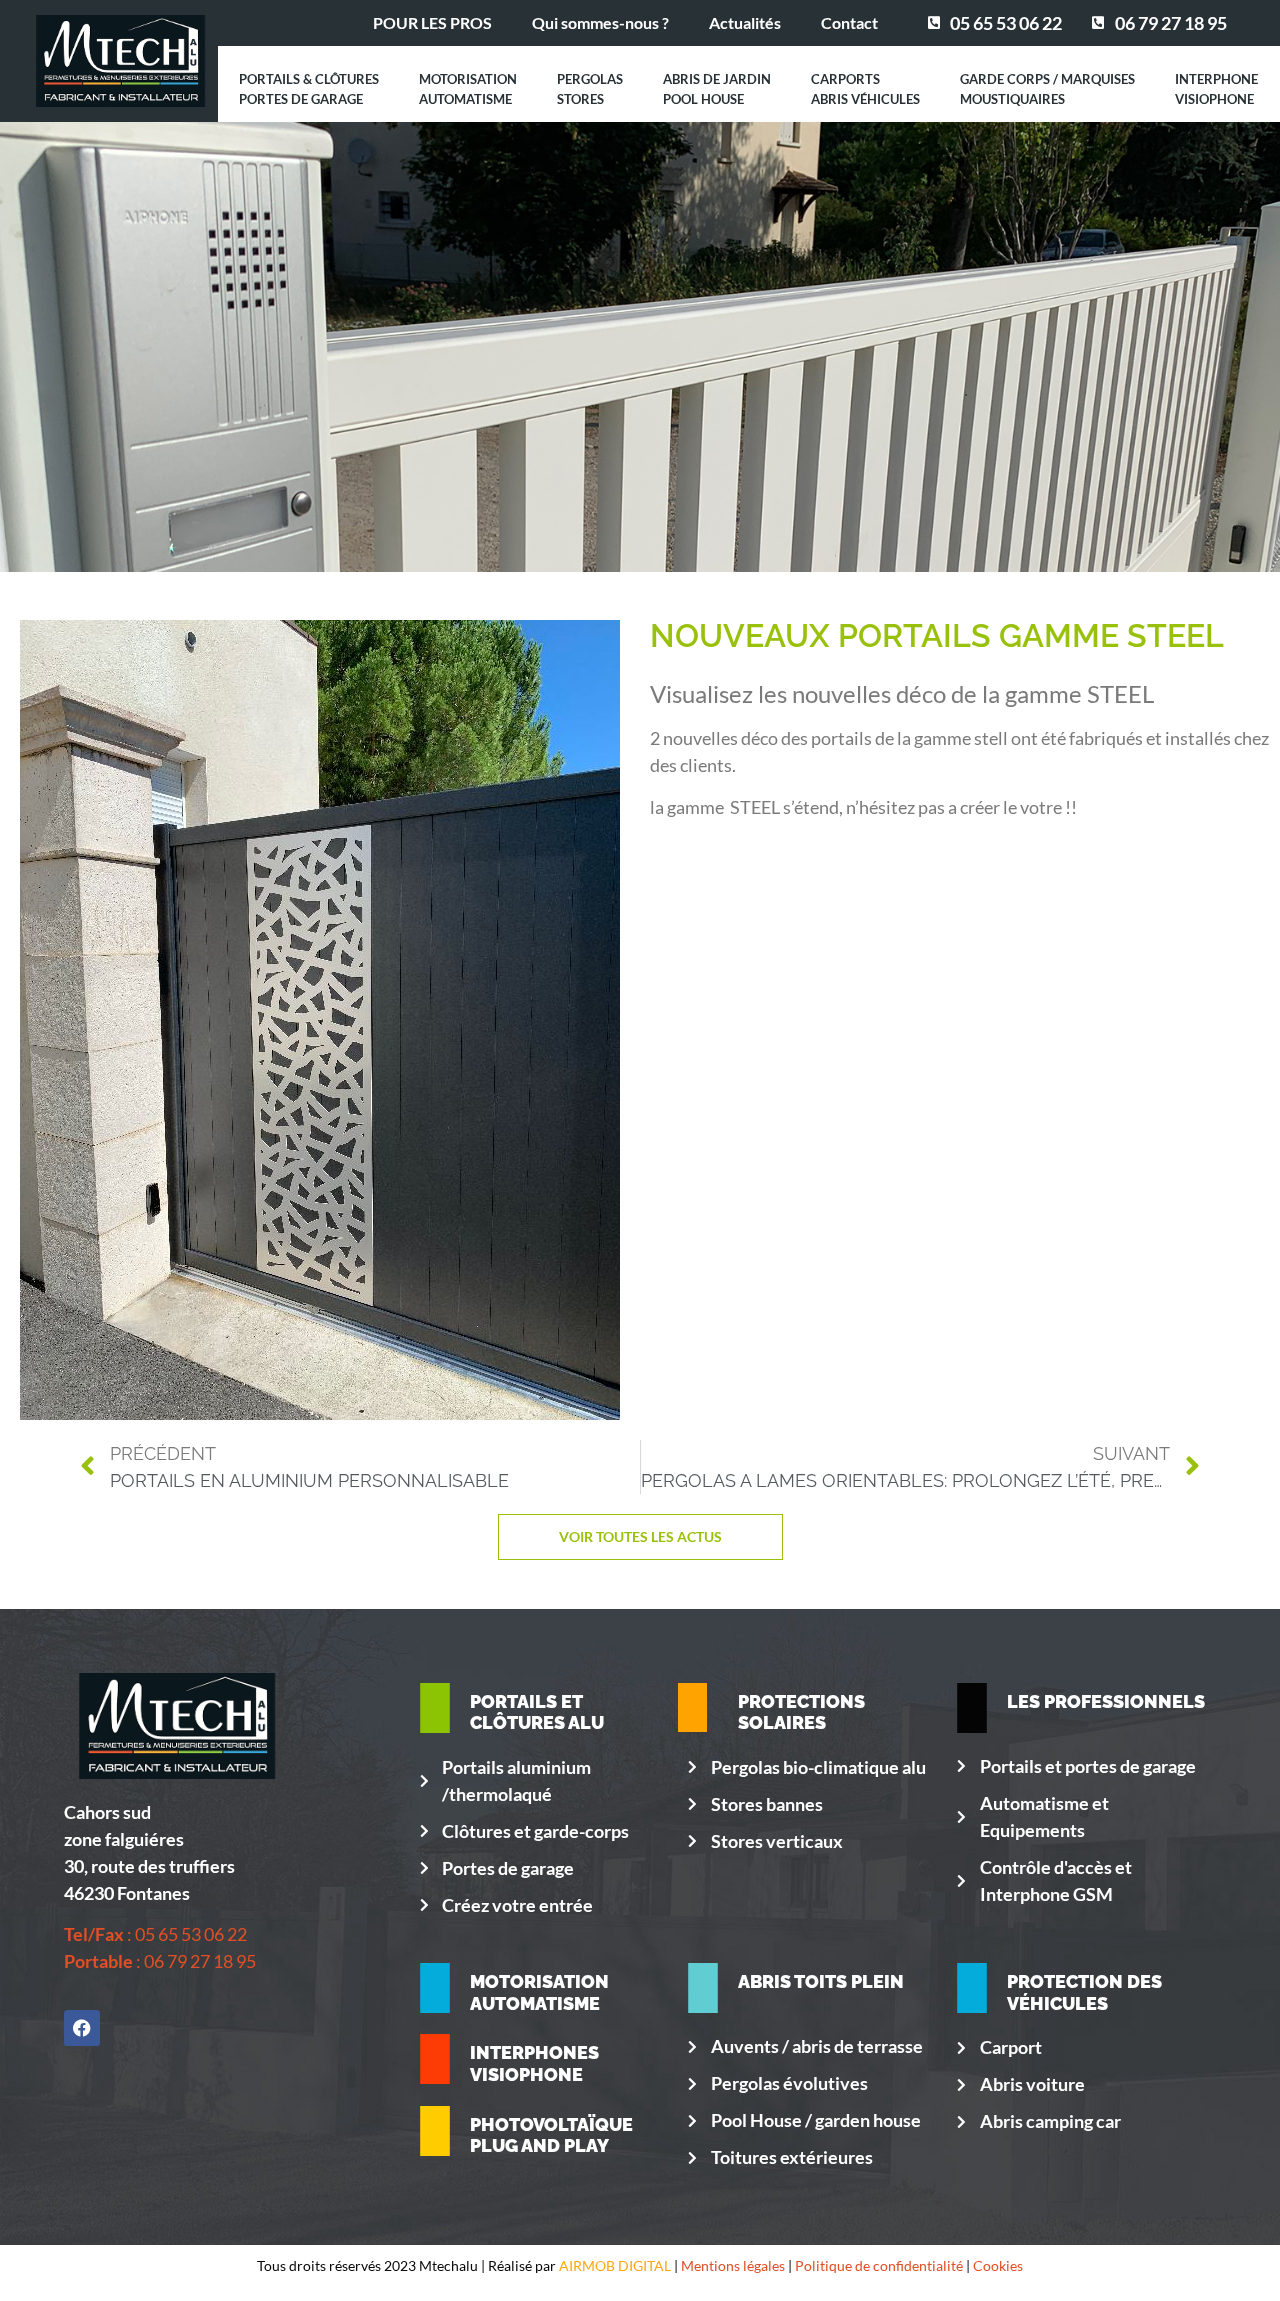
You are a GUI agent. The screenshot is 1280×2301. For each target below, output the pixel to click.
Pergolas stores (590, 89)
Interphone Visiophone (1216, 89)
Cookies (998, 2265)
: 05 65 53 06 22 (155, 1934)
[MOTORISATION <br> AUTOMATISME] (435, 1988)
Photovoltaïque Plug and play (551, 2135)
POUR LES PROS (432, 22)
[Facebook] (82, 2028)
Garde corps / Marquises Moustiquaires (1047, 89)
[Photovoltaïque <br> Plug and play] (435, 2131)
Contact (849, 22)
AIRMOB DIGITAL (615, 2265)
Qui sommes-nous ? (600, 22)
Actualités (745, 22)
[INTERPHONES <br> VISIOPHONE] (435, 2059)
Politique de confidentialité (879, 2265)
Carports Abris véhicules (865, 89)
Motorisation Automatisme (468, 89)
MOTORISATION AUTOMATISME (539, 1992)
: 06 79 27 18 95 (160, 1961)
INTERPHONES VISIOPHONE (534, 2063)
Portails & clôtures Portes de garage (309, 89)
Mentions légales (733, 2265)
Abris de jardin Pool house (717, 89)
